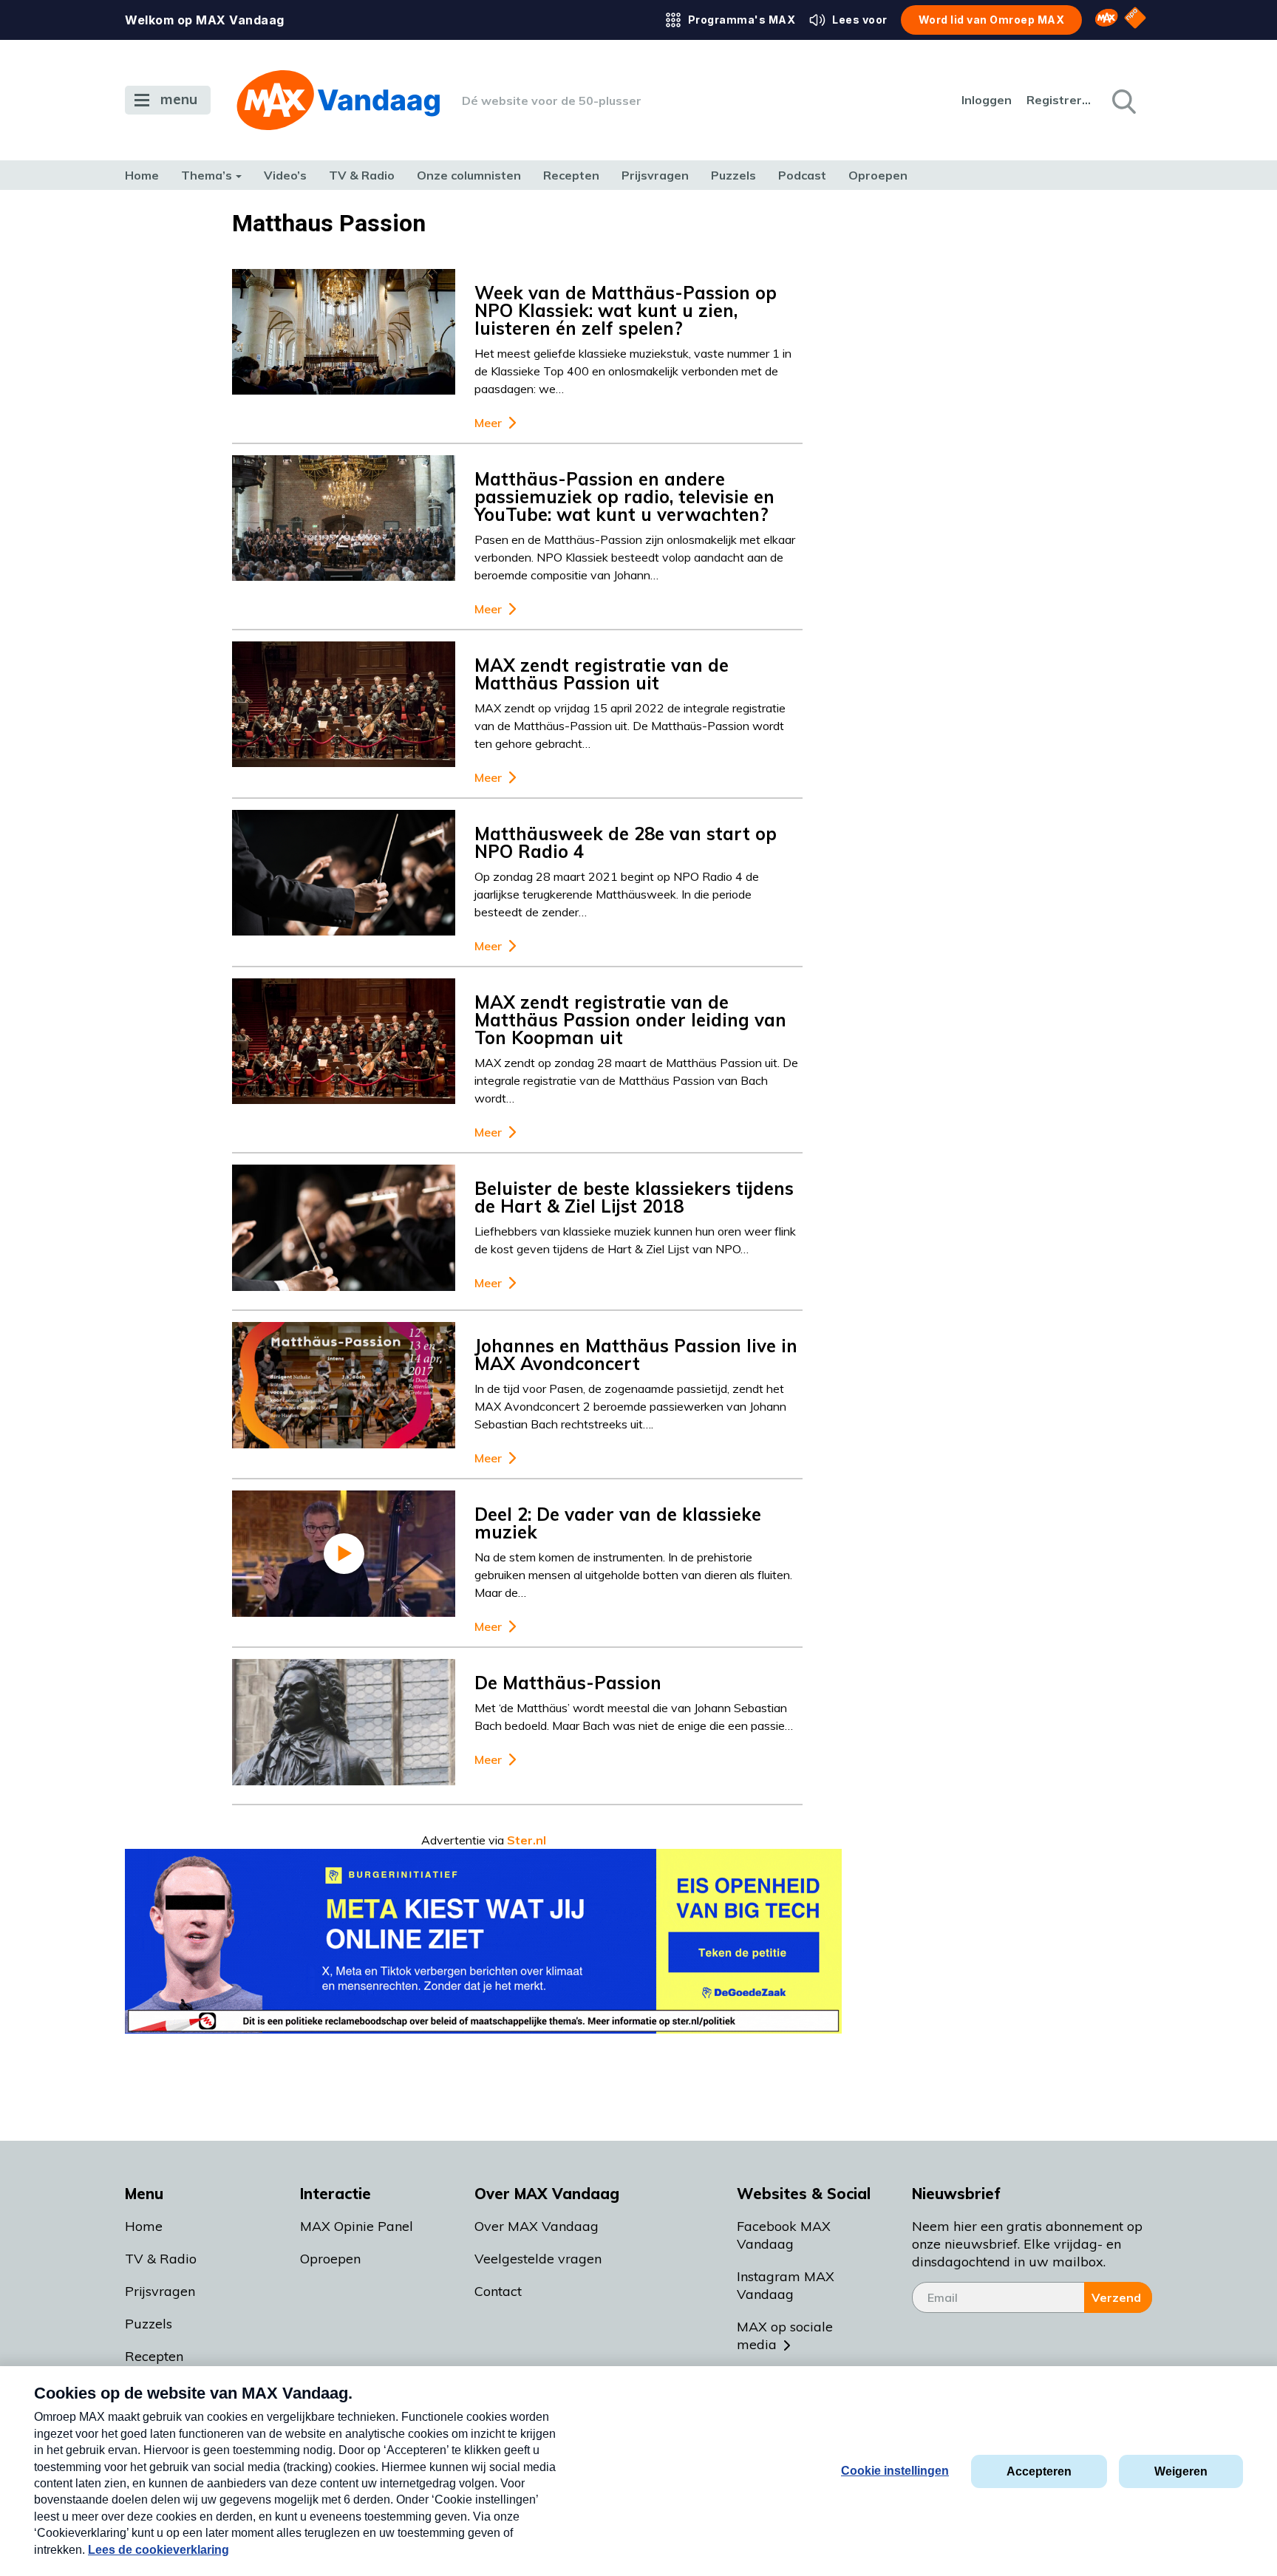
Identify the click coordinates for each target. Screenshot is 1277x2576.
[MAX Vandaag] (338, 100)
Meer (488, 423)
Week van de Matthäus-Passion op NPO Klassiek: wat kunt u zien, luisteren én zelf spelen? (626, 310)
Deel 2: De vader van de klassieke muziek (618, 1523)
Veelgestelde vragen (538, 2259)
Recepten (571, 175)
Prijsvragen (655, 175)
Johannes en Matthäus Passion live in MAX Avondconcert (636, 1355)
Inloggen (987, 100)
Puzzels (733, 175)
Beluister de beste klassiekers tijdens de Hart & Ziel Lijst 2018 (634, 1197)
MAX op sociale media (785, 2335)
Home (142, 175)
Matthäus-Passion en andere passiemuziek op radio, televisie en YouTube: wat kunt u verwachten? (624, 497)
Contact (498, 2291)
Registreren (1060, 100)
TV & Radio (362, 175)
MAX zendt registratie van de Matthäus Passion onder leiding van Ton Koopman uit (630, 1020)
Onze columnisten (469, 175)
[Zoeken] (1123, 100)
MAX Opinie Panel (357, 2226)
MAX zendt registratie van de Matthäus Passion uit (602, 674)
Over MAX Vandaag (537, 2226)
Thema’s (207, 175)
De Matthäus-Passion (568, 1683)
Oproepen (878, 175)
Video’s (285, 175)
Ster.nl (527, 1840)
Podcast (802, 175)
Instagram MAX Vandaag (786, 2285)
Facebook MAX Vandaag (784, 2235)
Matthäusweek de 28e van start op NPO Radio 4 (626, 842)
